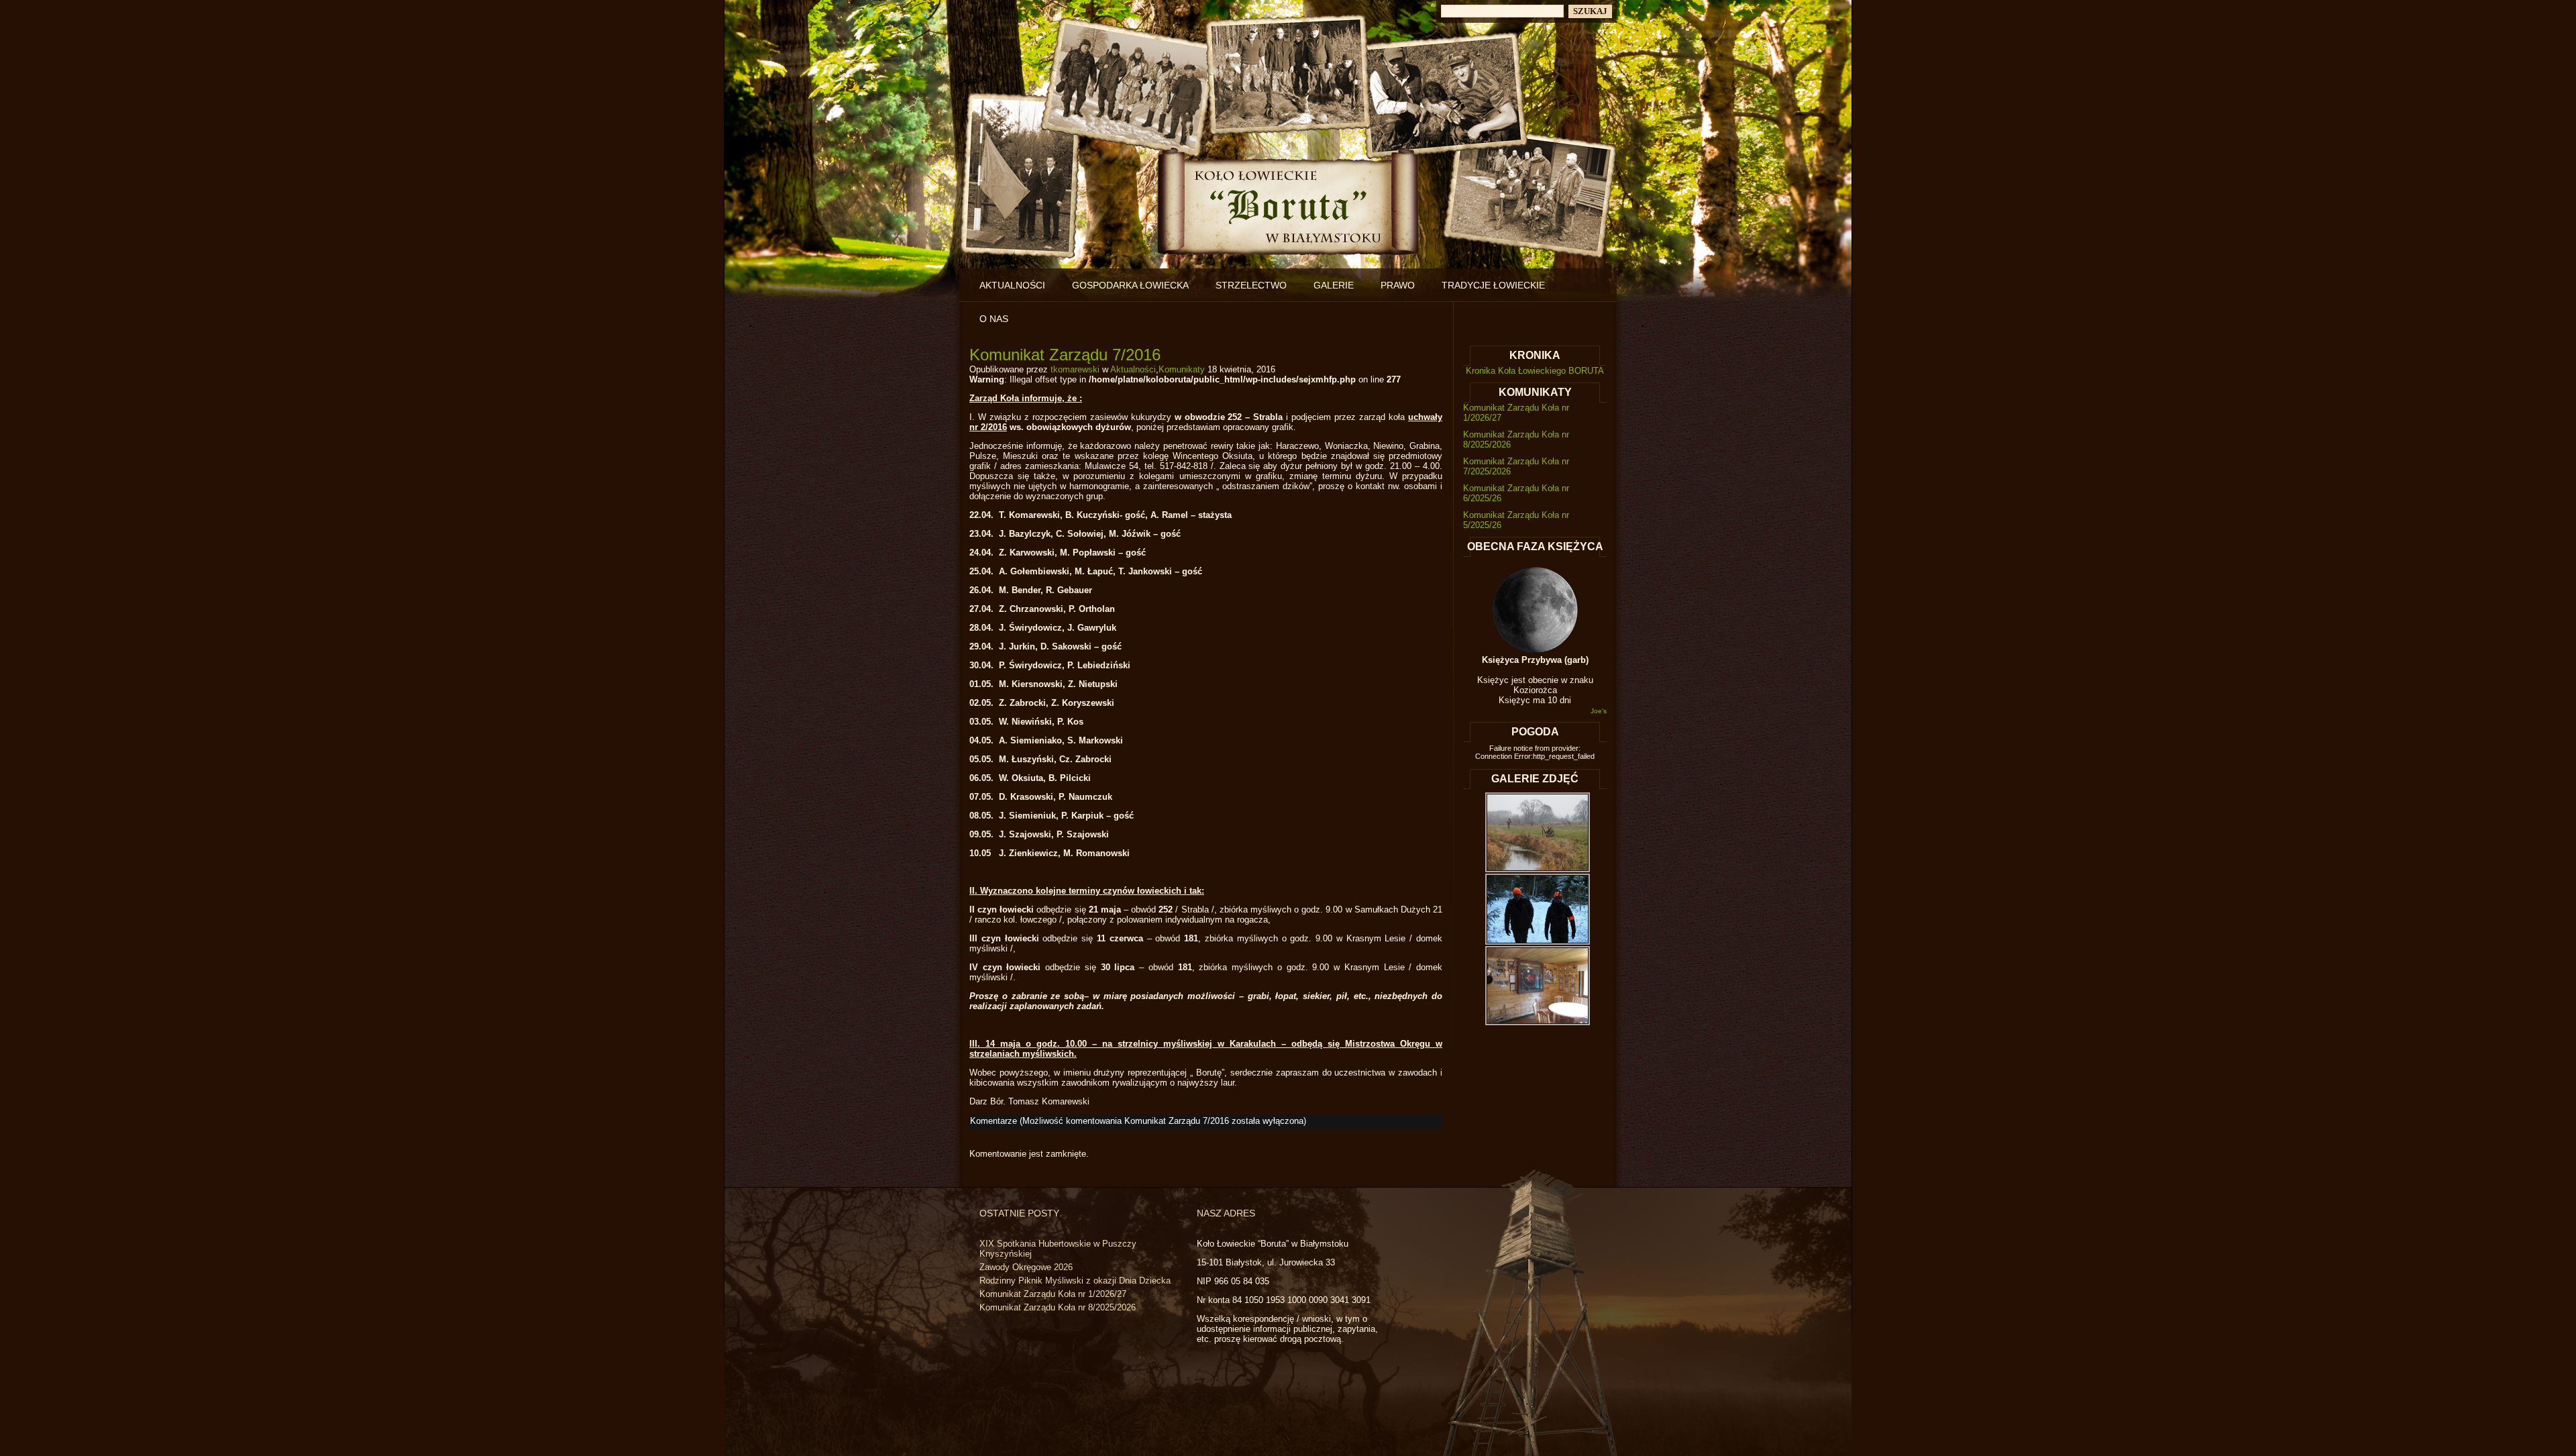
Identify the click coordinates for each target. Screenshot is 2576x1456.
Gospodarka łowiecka (1130, 285)
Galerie (1334, 285)
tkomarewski (1075, 369)
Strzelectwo (1251, 285)
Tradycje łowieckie (1493, 285)
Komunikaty (1182, 369)
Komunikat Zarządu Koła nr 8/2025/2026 (1058, 1307)
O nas (994, 319)
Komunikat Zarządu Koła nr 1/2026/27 (1053, 1294)
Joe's (1599, 711)
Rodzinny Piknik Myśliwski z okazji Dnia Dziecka (1075, 1281)
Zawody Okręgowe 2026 (1026, 1267)
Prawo (1398, 285)
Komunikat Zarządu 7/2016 (1065, 355)
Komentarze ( (1137, 1121)
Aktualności (1012, 285)
